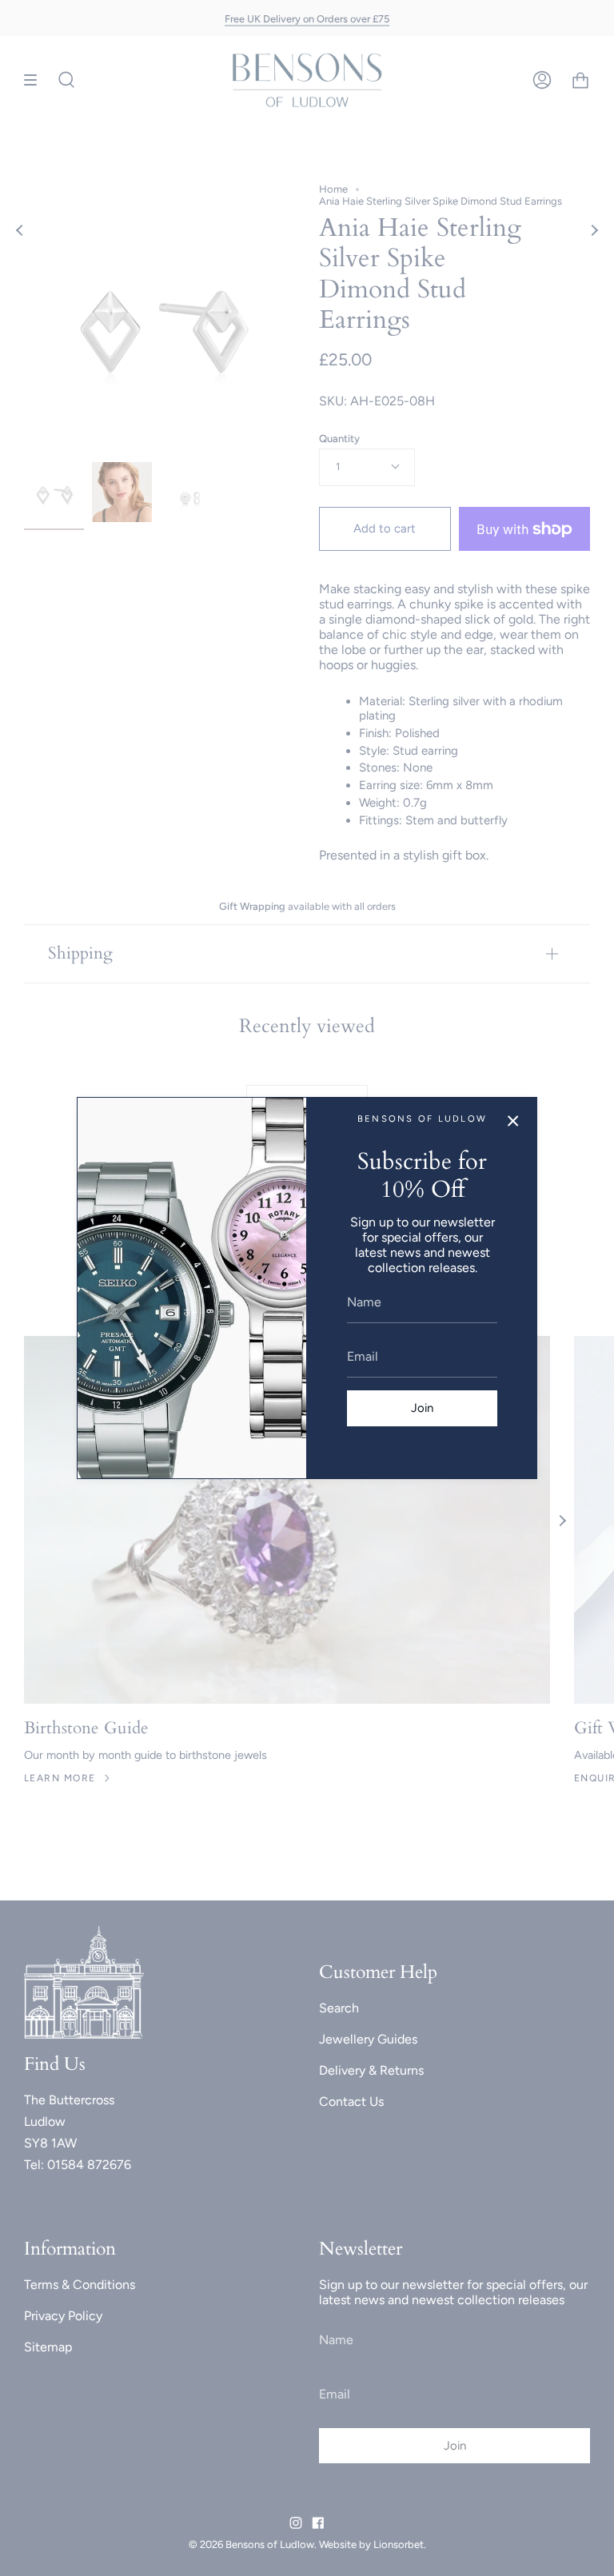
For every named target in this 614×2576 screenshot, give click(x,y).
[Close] (513, 1121)
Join (422, 1408)
